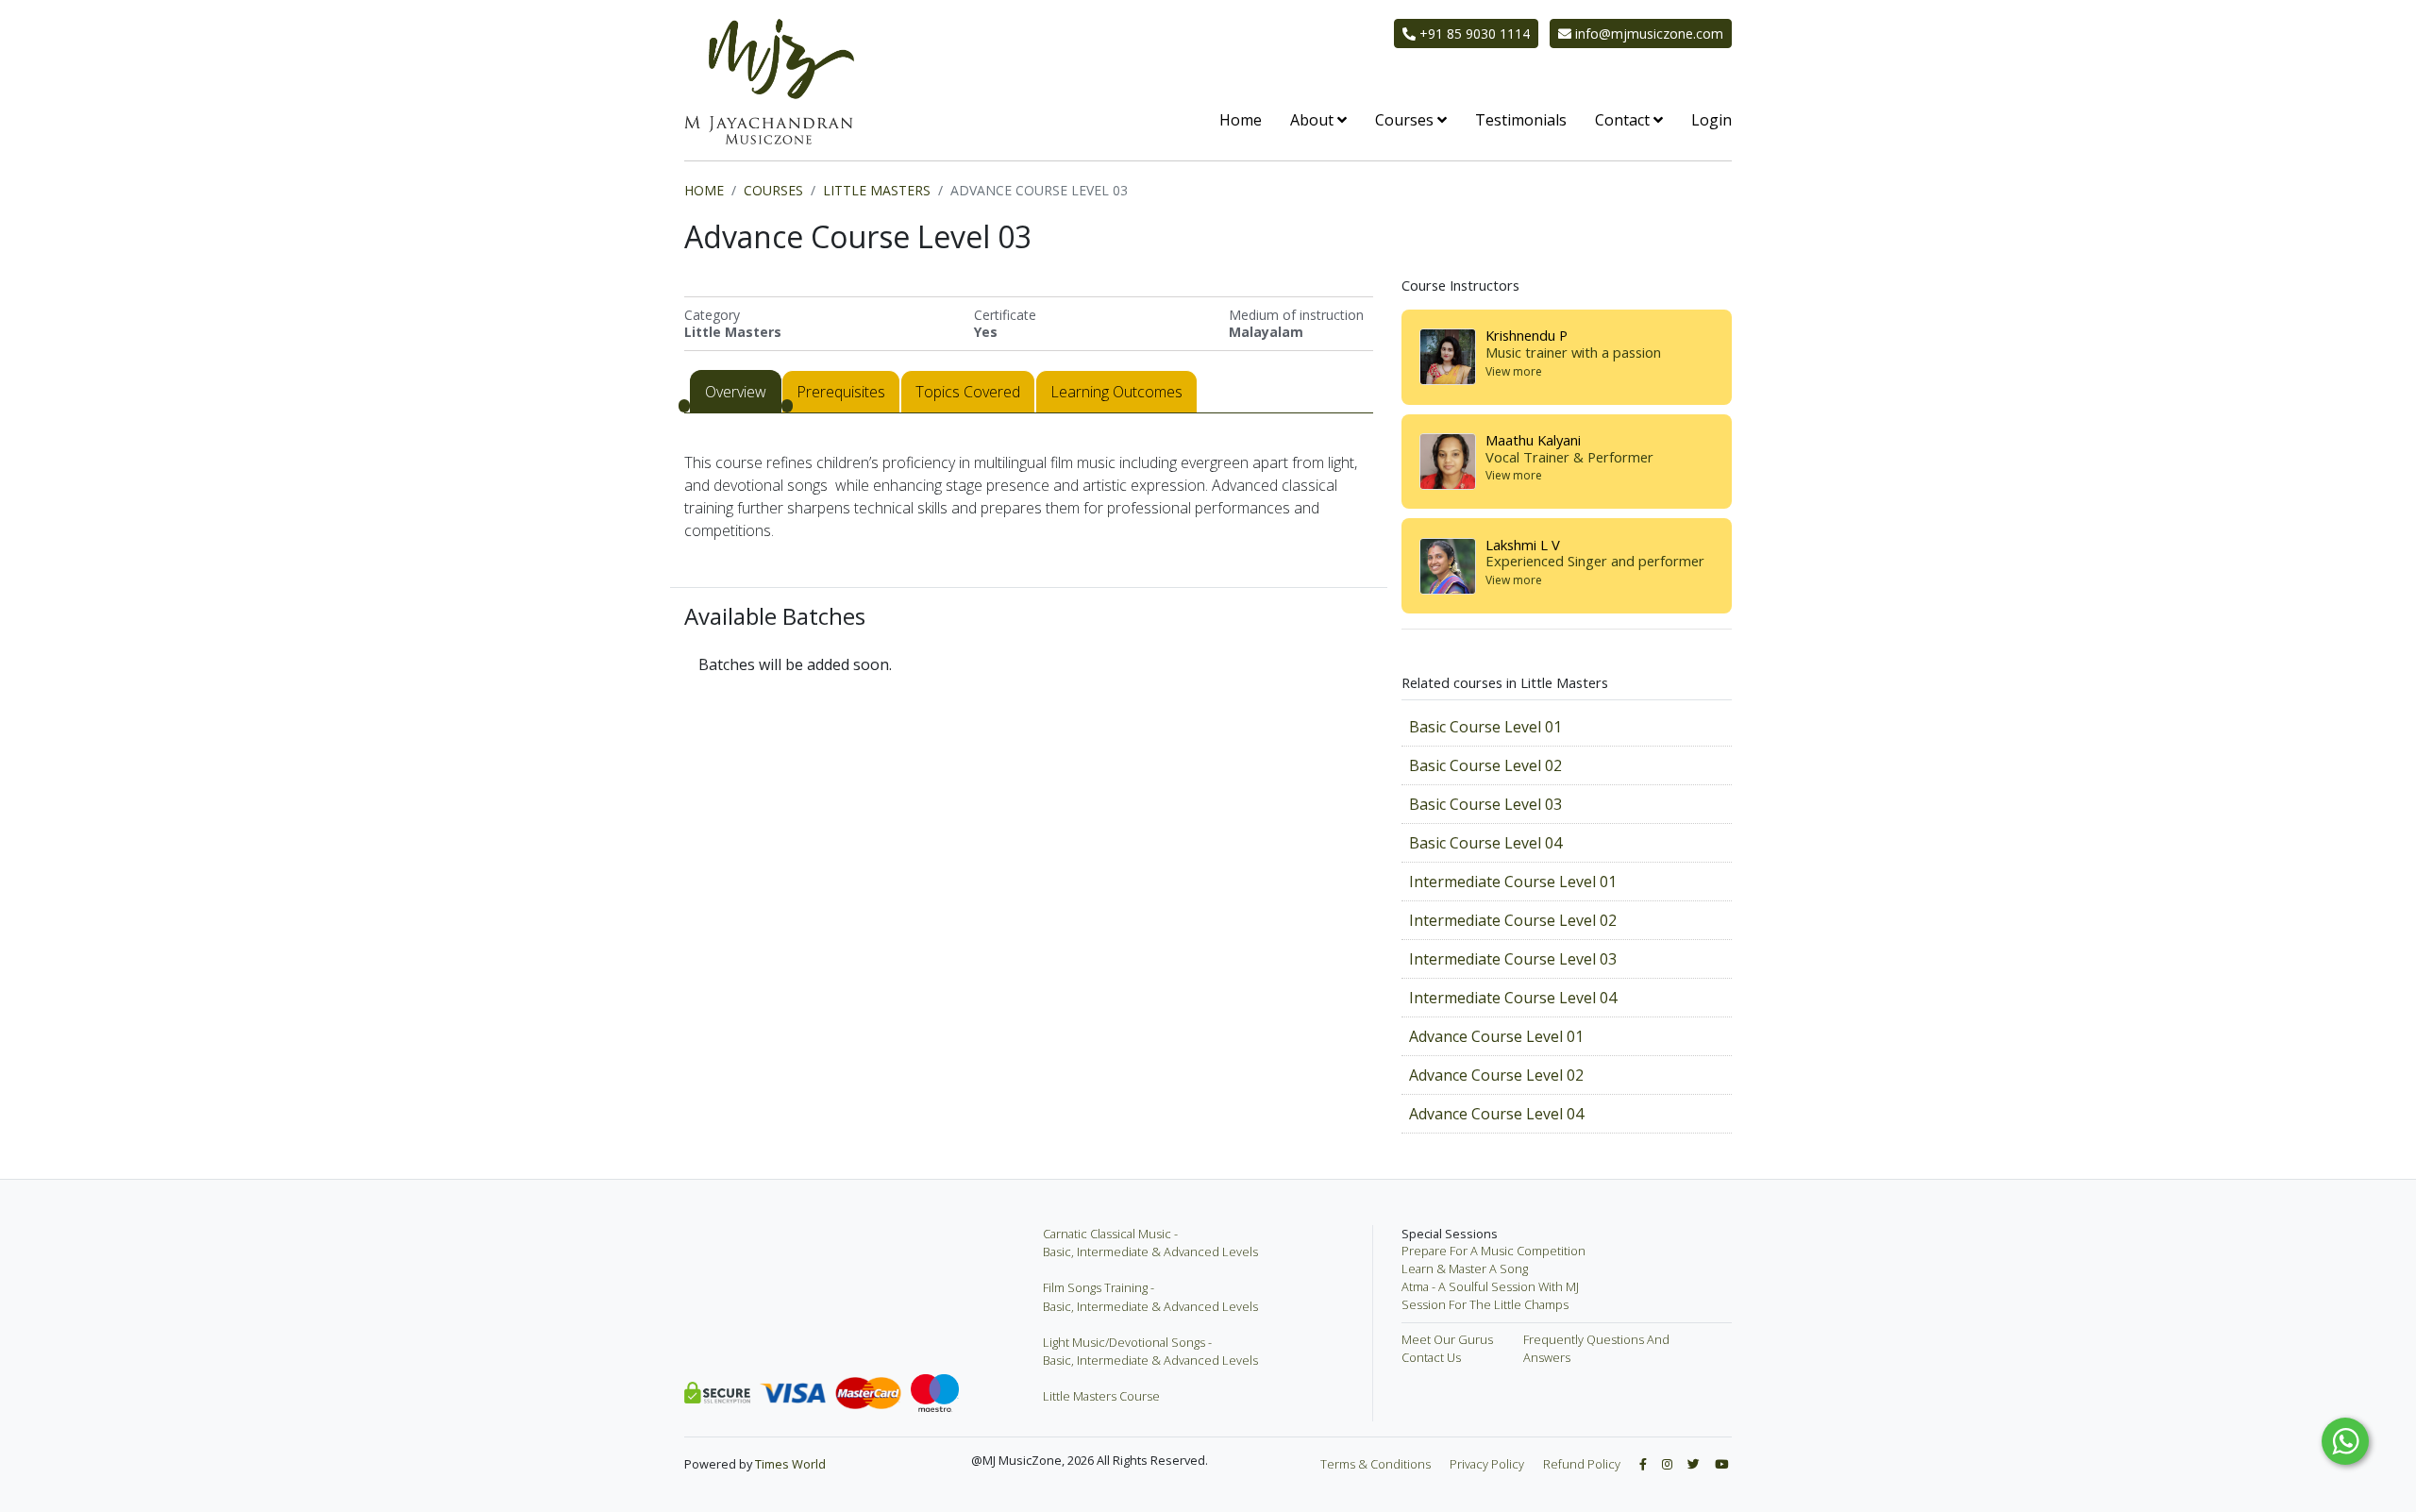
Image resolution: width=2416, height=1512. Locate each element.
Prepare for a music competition (1493, 1251)
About (1314, 120)
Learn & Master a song (1465, 1268)
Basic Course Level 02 (1485, 765)
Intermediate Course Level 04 (1513, 998)
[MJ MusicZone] (769, 82)
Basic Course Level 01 (1485, 727)
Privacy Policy (1487, 1464)
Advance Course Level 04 (1496, 1114)
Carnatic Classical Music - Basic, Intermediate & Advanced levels (1150, 1243)
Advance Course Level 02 (1496, 1075)
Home (1241, 120)
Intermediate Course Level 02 (1513, 920)
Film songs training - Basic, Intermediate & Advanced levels (1150, 1296)
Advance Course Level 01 (1496, 1036)
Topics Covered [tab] (968, 392)
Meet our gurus (1447, 1339)
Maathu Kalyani (1533, 440)
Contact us (1431, 1357)
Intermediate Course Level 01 (1513, 882)
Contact (1624, 120)
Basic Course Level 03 (1485, 804)
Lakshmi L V (1523, 545)
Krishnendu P (1527, 335)
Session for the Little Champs (1485, 1304)
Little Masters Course (1101, 1396)
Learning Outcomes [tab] (1116, 392)
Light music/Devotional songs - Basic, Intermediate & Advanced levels (1150, 1351)
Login (1711, 120)
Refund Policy (1582, 1464)
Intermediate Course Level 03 (1513, 959)
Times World (790, 1464)
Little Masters (877, 190)
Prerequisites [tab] (841, 392)
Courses (1406, 120)
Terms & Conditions (1376, 1464)
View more (1514, 372)
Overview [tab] (736, 392)
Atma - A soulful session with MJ (1490, 1286)
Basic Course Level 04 (1485, 843)
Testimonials (1521, 120)
